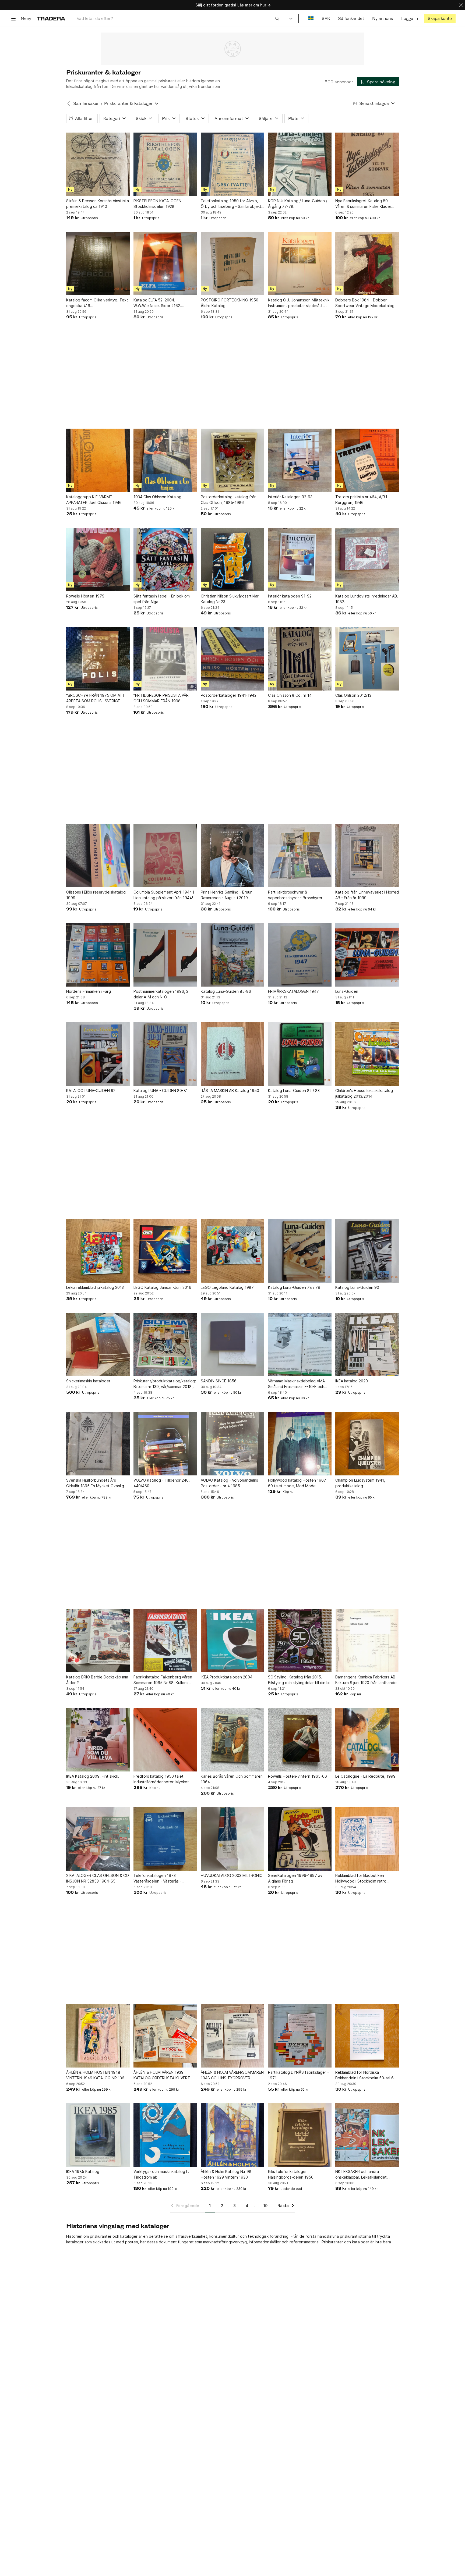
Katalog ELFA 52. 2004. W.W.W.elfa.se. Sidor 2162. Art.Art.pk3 (157, 303)
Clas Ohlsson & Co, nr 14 (290, 695)
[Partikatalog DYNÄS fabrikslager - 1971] (300, 2036)
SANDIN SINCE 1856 (219, 1381)
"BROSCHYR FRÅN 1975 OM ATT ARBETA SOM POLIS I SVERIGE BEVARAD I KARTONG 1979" (96, 698)
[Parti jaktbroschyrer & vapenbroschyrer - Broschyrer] (300, 856)
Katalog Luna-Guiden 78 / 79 (294, 1287)
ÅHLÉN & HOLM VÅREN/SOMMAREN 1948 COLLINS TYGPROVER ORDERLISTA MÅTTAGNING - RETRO (232, 2075)
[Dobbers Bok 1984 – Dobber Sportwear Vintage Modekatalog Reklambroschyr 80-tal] (367, 264)
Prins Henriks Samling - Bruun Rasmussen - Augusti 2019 (227, 895)
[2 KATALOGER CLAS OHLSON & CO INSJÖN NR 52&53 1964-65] (98, 1839)
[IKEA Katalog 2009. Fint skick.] (98, 1740)
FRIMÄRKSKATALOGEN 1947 (293, 991)
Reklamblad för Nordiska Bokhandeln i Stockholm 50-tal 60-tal (367, 2075)
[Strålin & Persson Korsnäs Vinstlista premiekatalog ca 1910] (98, 164)
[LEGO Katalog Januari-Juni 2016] (165, 1251)
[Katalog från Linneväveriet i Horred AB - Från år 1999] (367, 856)
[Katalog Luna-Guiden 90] (367, 1251)
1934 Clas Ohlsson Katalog (157, 497)
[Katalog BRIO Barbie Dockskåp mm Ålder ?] (98, 1641)
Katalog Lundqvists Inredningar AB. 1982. (367, 599)
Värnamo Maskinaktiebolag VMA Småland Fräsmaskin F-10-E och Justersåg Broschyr (296, 1384)
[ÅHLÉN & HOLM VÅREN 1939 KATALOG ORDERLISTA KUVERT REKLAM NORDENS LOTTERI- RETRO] (165, 2036)
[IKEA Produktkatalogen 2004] (232, 1641)
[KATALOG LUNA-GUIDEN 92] (98, 1054)
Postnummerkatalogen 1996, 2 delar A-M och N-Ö (161, 994)
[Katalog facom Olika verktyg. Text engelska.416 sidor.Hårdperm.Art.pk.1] (98, 264)
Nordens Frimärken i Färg (89, 991)
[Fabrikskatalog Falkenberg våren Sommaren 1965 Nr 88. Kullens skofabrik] (165, 1641)
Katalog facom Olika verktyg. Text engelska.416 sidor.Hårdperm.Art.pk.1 (97, 303)
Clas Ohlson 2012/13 (353, 695)
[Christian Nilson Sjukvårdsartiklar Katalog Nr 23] (232, 560)
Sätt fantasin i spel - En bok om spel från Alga (162, 599)
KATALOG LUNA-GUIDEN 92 (91, 1090)
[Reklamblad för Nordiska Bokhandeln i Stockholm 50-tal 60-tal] (367, 2036)
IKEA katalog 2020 (352, 1381)
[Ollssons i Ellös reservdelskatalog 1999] (98, 856)
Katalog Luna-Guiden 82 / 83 (294, 1090)
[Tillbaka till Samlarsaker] (69, 104)
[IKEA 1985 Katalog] (98, 2135)
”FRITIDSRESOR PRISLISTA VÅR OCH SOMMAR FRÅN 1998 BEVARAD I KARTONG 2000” (161, 698)
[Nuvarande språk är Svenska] (311, 18)
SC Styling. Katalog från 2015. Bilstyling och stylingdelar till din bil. (300, 1680)
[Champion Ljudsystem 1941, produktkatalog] (367, 1444)
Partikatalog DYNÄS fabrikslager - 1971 (298, 2075)
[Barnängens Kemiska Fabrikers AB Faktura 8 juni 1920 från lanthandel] (367, 1641)
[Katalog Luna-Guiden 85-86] (232, 955)
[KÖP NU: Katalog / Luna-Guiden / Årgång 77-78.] (300, 164)
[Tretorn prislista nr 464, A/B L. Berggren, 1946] (367, 460)
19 (265, 2206)
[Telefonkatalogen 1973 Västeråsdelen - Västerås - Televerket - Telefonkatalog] (165, 1839)
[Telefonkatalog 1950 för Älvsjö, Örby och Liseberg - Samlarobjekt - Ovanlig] (232, 164)
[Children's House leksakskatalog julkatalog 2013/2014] (367, 1054)
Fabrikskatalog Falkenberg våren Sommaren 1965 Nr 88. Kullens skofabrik (163, 1680)
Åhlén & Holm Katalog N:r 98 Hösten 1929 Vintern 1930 (226, 2174)
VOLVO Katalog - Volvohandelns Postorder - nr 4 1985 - (229, 1483)
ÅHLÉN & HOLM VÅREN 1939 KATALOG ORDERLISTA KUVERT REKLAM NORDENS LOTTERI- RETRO (162, 2075)
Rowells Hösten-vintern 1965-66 (297, 1776)
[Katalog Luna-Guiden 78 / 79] (300, 1251)
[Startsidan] (51, 18)
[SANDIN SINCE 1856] (232, 1344)
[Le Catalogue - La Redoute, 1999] (367, 1740)
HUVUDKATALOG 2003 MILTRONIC (232, 1875)
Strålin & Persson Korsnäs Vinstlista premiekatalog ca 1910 (98, 204)
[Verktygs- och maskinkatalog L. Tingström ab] (165, 2135)
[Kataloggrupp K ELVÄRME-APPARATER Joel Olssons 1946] (98, 460)
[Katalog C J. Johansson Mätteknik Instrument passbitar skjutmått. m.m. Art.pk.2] (300, 264)
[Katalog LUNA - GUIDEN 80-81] (165, 1054)
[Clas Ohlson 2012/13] (367, 659)
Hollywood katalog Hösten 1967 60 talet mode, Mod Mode (297, 1483)
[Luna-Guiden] (367, 955)
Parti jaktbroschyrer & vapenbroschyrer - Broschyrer (295, 895)
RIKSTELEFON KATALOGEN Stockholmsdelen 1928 (157, 204)
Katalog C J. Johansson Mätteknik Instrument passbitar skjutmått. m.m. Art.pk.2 (299, 303)
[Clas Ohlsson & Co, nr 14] (300, 659)
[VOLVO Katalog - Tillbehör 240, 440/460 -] (165, 1444)
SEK (326, 18)
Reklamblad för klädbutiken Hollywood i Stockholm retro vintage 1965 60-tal (361, 1878)
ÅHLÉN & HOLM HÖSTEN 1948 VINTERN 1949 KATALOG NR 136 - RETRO (97, 2075)
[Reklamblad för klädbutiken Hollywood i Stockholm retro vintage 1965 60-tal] (367, 1839)
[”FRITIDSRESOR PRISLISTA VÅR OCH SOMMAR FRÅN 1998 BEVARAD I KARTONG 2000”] (165, 659)
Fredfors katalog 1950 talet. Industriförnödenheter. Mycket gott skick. (161, 1779)
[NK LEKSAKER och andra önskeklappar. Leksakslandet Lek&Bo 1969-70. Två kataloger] (367, 2135)
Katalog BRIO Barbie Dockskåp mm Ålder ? (97, 1680)
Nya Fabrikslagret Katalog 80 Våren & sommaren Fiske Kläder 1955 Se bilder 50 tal (363, 204)
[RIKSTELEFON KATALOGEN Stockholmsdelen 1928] (165, 164)
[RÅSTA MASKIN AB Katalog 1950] (232, 1054)
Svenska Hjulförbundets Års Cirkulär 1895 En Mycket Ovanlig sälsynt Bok (95, 1483)
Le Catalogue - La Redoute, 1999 (365, 1776)
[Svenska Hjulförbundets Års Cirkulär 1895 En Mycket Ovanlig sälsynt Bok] (98, 1444)
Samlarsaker (86, 103)
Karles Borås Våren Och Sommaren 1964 (232, 1779)
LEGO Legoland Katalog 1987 (227, 1287)
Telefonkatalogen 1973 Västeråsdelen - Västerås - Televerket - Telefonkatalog (159, 1878)
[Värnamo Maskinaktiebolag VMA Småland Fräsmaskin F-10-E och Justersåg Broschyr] (300, 1344)
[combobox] (178, 18)
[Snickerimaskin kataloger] (98, 1344)
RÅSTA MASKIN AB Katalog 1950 (230, 1090)
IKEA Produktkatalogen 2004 (227, 1677)
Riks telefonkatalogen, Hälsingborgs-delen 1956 (291, 2174)
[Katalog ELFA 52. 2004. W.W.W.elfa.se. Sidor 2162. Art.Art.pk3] (165, 264)
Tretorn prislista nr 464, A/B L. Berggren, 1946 (362, 500)
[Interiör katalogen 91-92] (300, 560)
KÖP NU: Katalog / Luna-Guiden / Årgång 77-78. (298, 204)
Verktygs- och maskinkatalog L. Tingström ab (161, 2174)
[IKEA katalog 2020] (367, 1344)
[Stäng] (461, 5)
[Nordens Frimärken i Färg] (98, 955)
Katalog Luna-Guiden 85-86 (226, 991)
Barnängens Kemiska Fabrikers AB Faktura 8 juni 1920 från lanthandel (366, 1680)
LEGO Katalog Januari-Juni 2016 (162, 1287)
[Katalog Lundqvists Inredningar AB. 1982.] (367, 560)
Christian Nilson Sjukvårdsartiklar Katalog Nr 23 (230, 599)
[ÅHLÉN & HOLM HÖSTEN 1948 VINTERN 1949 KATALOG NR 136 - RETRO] (98, 2036)
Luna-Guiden (347, 991)
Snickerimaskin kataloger (88, 1381)
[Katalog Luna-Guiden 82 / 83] (300, 1054)
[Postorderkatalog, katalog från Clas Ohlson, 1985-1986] (232, 460)
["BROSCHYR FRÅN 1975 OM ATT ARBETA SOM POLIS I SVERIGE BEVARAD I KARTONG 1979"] (98, 659)
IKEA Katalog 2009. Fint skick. (93, 1776)
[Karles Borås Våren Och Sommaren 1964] (232, 1740)
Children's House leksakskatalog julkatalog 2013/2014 (364, 1093)
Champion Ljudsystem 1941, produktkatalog (360, 1483)
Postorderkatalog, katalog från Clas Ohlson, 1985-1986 (229, 500)
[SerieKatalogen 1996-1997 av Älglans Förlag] (300, 1839)
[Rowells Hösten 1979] (98, 560)
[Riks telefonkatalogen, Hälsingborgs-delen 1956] (300, 2135)
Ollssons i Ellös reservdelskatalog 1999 (96, 895)
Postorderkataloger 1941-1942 (229, 695)
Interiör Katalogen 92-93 (290, 497)
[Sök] (277, 18)
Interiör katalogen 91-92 (290, 596)
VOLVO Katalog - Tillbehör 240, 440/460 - (162, 1483)
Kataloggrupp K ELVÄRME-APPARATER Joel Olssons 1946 (94, 500)
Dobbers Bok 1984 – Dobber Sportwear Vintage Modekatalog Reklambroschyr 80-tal (365, 303)
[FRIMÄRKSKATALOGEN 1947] (300, 955)
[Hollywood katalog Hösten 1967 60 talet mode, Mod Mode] (300, 1444)
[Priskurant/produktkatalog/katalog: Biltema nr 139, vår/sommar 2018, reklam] (165, 1344)
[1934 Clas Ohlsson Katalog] (165, 460)
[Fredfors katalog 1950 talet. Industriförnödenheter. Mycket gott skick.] (165, 1740)
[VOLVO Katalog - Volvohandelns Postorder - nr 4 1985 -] (232, 1444)
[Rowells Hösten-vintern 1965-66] (300, 1740)
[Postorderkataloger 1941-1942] (232, 659)
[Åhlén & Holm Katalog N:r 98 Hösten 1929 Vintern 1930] (232, 2135)
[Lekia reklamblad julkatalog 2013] (98, 1251)
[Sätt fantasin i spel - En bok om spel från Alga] (165, 560)
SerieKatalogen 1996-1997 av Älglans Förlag (295, 1878)
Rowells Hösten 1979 (85, 596)
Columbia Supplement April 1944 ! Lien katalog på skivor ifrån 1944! (164, 895)
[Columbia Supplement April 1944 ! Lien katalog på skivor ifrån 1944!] (165, 856)
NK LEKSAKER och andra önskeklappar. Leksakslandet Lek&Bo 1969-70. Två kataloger (364, 2175)
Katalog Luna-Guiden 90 (357, 1287)
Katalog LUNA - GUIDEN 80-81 (161, 1090)
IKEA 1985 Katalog (83, 2171)
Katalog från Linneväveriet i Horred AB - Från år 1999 (367, 895)
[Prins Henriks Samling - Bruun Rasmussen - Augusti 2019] (232, 856)
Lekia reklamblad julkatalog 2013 (95, 1287)
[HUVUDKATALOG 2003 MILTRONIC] (232, 1839)
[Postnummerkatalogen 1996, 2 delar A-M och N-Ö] (165, 955)
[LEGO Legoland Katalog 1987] (232, 1251)
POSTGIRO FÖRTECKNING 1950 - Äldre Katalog (231, 303)
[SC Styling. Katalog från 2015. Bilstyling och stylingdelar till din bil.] (300, 1641)
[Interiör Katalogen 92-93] (300, 460)
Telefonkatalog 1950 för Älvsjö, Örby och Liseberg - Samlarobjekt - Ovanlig (232, 204)
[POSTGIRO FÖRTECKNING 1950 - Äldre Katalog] (232, 264)
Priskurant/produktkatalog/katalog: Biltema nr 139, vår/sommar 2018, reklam (165, 1384)
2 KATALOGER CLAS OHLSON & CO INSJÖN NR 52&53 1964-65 (98, 1878)
